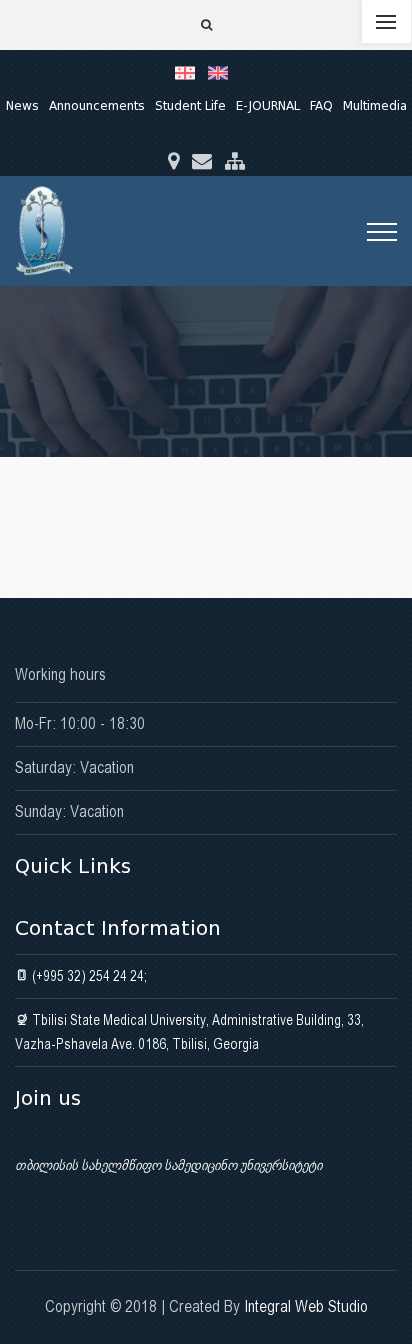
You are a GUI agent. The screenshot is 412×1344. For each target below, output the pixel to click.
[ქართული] (191, 72)
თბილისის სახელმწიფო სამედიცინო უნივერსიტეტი (168, 1165)
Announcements (97, 105)
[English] (223, 72)
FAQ (321, 105)
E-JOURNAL (268, 105)
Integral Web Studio (306, 1306)
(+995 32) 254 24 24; (88, 976)
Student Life (190, 105)
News (22, 105)
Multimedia (375, 105)
